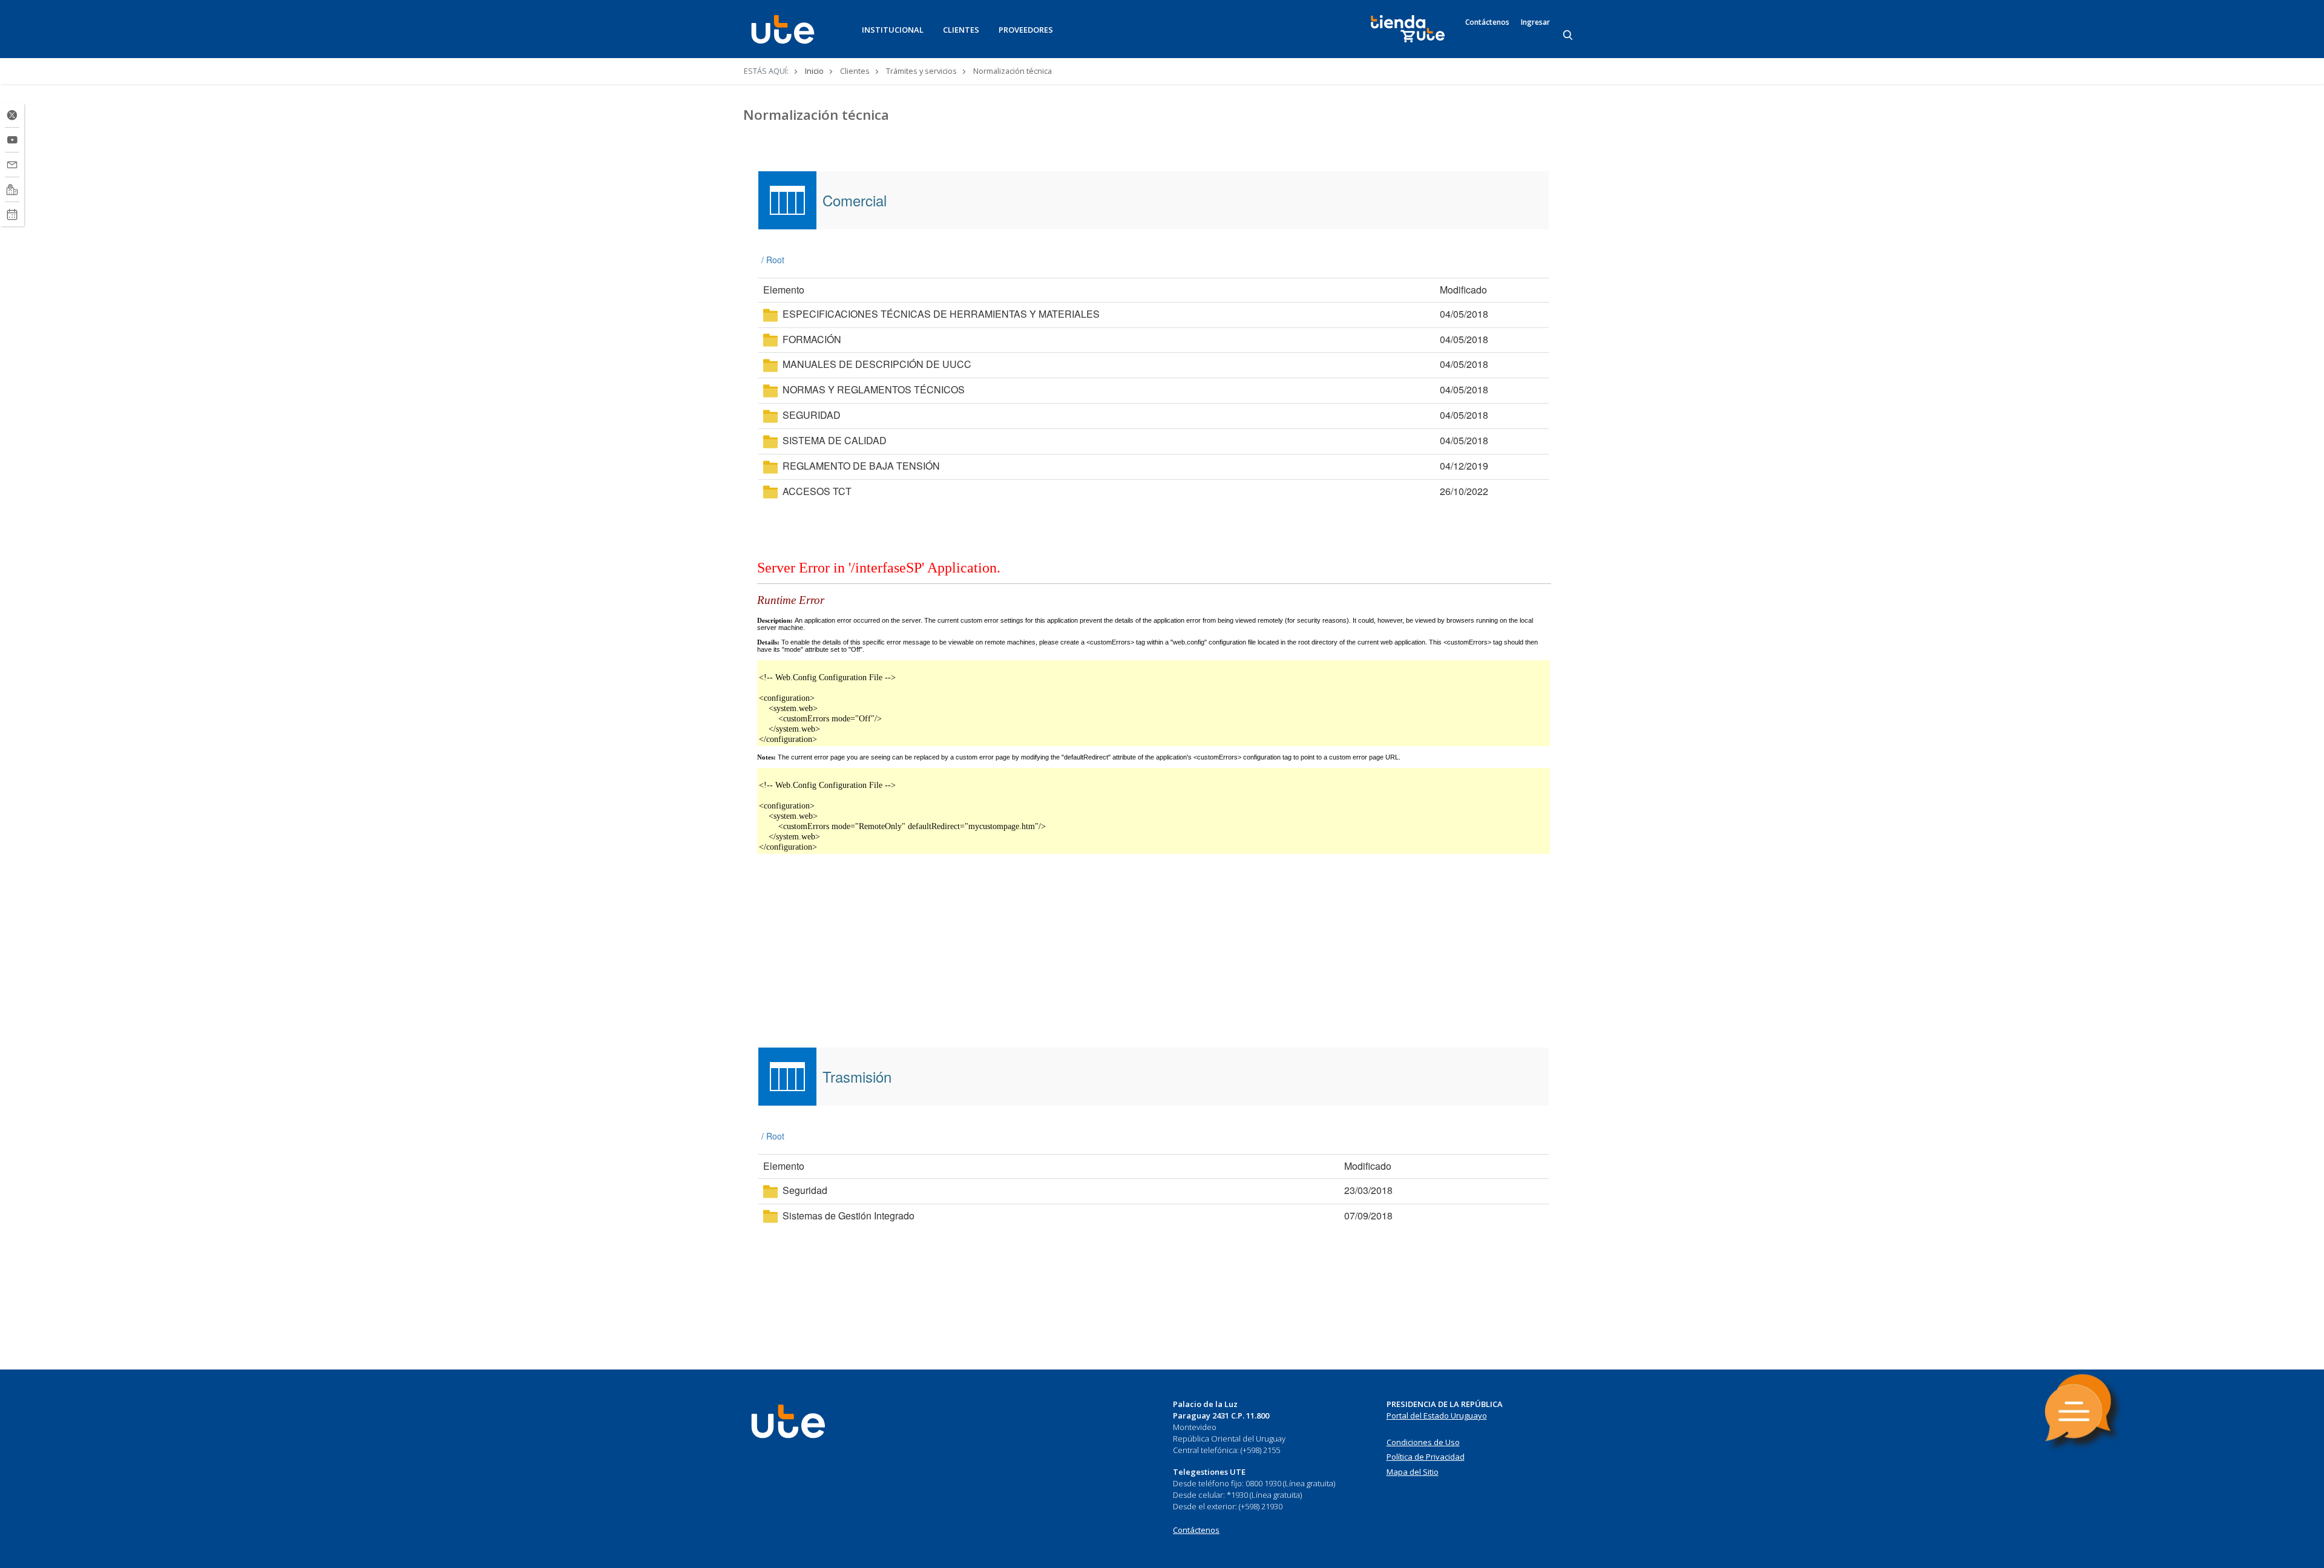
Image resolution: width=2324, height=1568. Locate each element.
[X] (12, 115)
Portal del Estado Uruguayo (1437, 1415)
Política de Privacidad (1426, 1457)
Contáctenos (1487, 22)
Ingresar (1535, 22)
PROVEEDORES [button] (1026, 30)
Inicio (814, 71)
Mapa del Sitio (1413, 1472)
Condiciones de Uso (1423, 1442)
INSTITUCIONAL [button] (893, 30)
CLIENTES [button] (961, 30)
